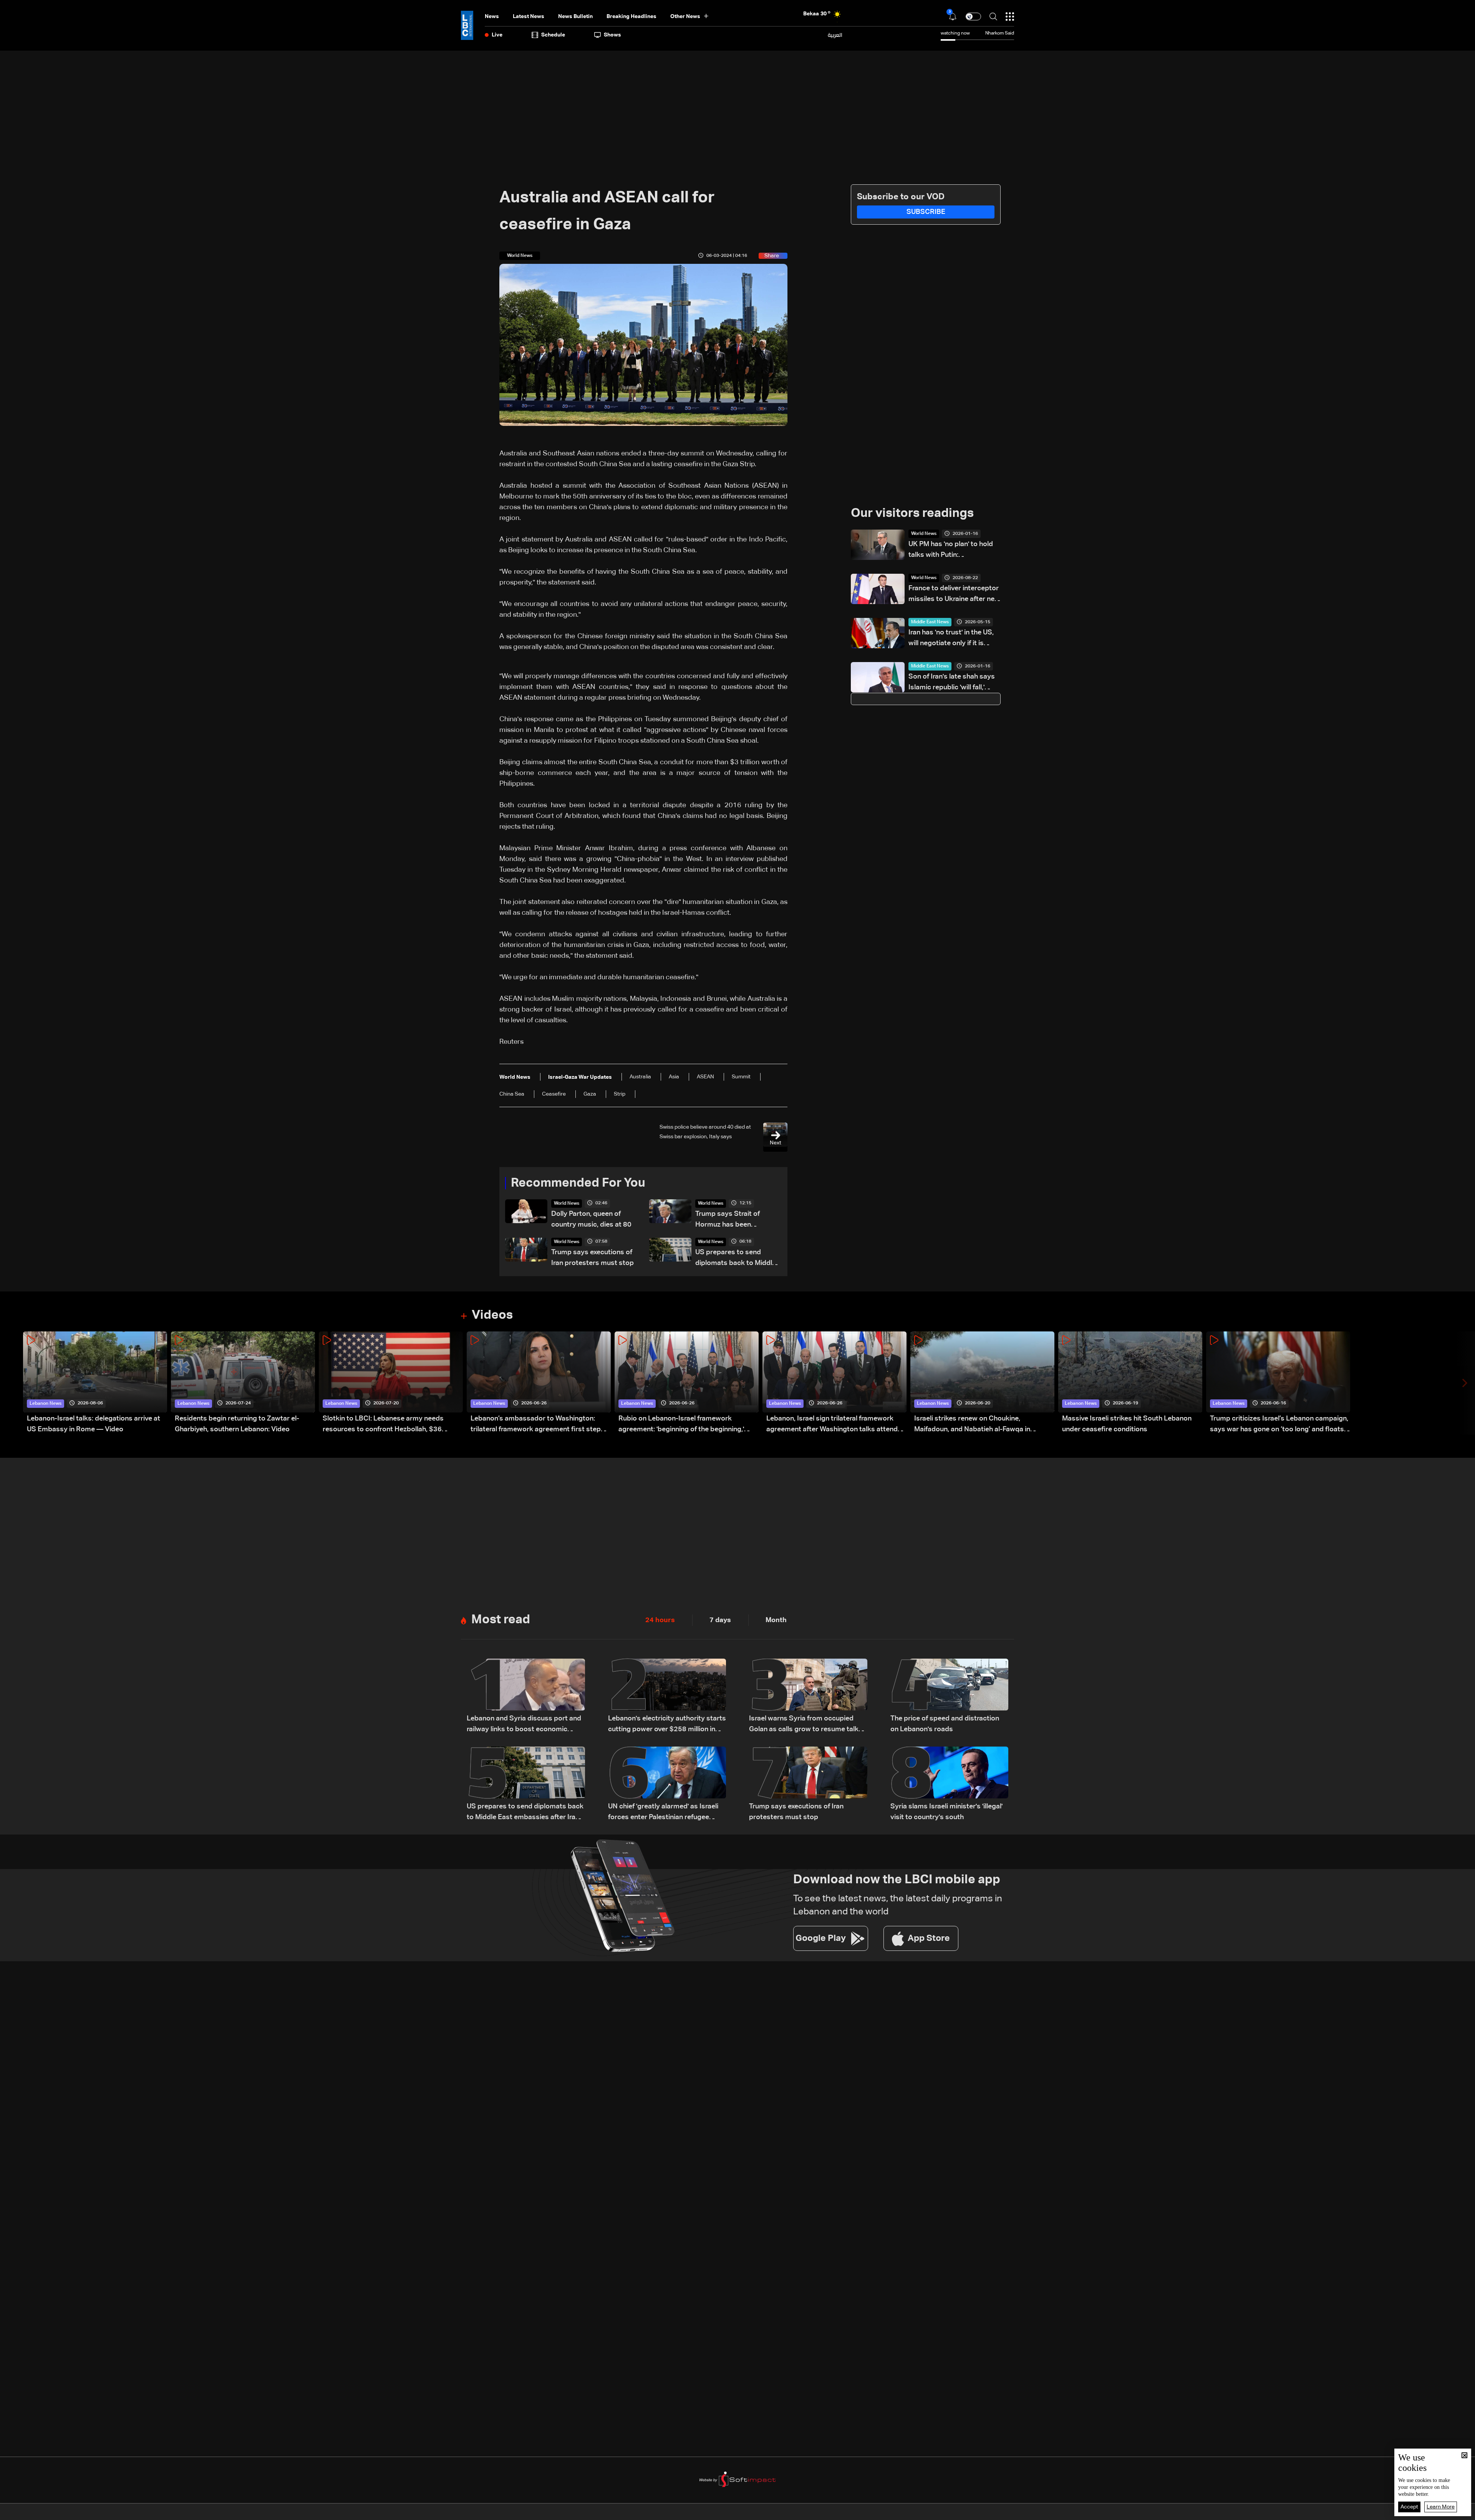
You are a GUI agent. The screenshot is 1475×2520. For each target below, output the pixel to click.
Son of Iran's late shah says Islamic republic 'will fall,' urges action (952, 683)
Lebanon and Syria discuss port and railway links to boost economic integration (524, 1725)
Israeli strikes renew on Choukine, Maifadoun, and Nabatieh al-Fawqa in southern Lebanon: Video (972, 1425)
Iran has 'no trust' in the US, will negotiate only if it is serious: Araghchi (951, 639)
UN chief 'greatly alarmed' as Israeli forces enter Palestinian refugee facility (663, 1813)
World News (567, 1204)
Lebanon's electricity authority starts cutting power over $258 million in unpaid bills (667, 1725)
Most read (501, 1620)
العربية (835, 35)
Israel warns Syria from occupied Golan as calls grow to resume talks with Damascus (806, 1725)
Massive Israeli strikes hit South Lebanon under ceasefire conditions (1127, 1424)
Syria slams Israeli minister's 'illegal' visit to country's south (946, 1812)
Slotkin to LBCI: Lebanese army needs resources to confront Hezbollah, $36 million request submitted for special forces (392, 1425)
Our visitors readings (912, 513)
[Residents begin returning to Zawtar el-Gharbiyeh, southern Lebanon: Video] (243, 1383)
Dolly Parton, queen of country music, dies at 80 (591, 1219)
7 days (720, 1620)
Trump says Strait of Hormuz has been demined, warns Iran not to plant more (737, 1220)
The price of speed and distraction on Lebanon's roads (945, 1724)
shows (612, 35)
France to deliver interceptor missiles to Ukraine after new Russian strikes (954, 595)
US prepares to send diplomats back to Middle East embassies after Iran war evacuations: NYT (736, 1259)
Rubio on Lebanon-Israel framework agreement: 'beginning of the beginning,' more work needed (681, 1425)
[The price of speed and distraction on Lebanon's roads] (950, 1697)
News (492, 17)
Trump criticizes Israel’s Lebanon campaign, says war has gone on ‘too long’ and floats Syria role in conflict (1279, 1425)
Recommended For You (578, 1183)
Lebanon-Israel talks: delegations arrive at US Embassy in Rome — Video (94, 1424)
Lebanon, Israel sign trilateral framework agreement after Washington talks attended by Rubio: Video (836, 1425)
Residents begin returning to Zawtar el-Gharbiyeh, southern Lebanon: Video (237, 1424)
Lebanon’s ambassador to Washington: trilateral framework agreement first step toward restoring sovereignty (536, 1425)
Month (776, 1620)
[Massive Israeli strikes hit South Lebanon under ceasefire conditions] (1130, 1383)
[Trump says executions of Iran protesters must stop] (808, 1785)
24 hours (660, 1620)
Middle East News (930, 622)
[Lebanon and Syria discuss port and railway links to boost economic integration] (526, 1697)
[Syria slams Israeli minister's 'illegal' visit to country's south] (950, 1785)
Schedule (553, 35)
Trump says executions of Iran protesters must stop (592, 1258)
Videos (492, 1315)
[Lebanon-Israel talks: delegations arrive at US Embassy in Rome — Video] (95, 1383)
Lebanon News (46, 1404)
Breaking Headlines (631, 17)
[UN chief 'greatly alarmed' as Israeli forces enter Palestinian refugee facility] (667, 1785)
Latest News (529, 17)
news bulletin (575, 17)
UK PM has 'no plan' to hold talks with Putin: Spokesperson (951, 551)
